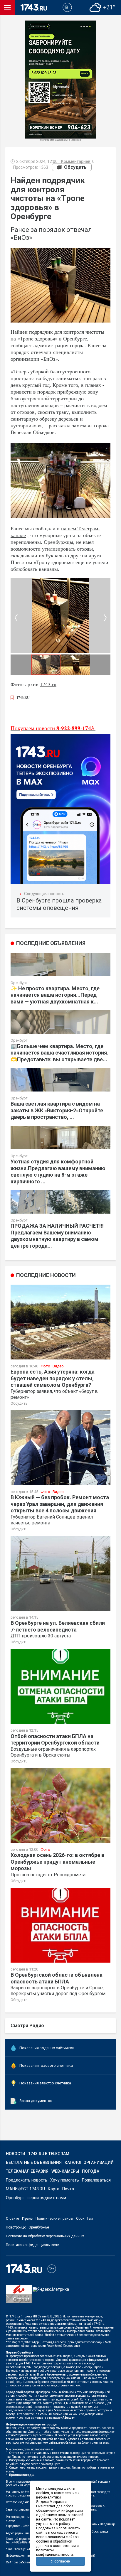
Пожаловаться (96, 2180)
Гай (90, 2219)
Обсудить (75, 167)
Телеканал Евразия (27, 2171)
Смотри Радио (27, 2026)
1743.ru (48, 684)
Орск (80, 2219)
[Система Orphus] (19, 2298)
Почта (68, 2189)
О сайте (12, 2219)
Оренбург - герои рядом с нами (36, 2198)
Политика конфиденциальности (33, 2245)
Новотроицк (16, 2227)
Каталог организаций (89, 2162)
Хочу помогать (65, 2180)
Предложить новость (27, 2180)
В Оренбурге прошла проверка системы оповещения (59, 904)
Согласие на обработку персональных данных (45, 2236)
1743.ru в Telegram (49, 2154)
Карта (54, 2189)
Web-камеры (65, 2171)
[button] (105, 618)
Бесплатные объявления (34, 2162)
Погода (91, 2171)
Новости (16, 2154)
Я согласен (61, 2561)
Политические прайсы (54, 2219)
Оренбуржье (39, 2227)
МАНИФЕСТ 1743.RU (25, 2189)
